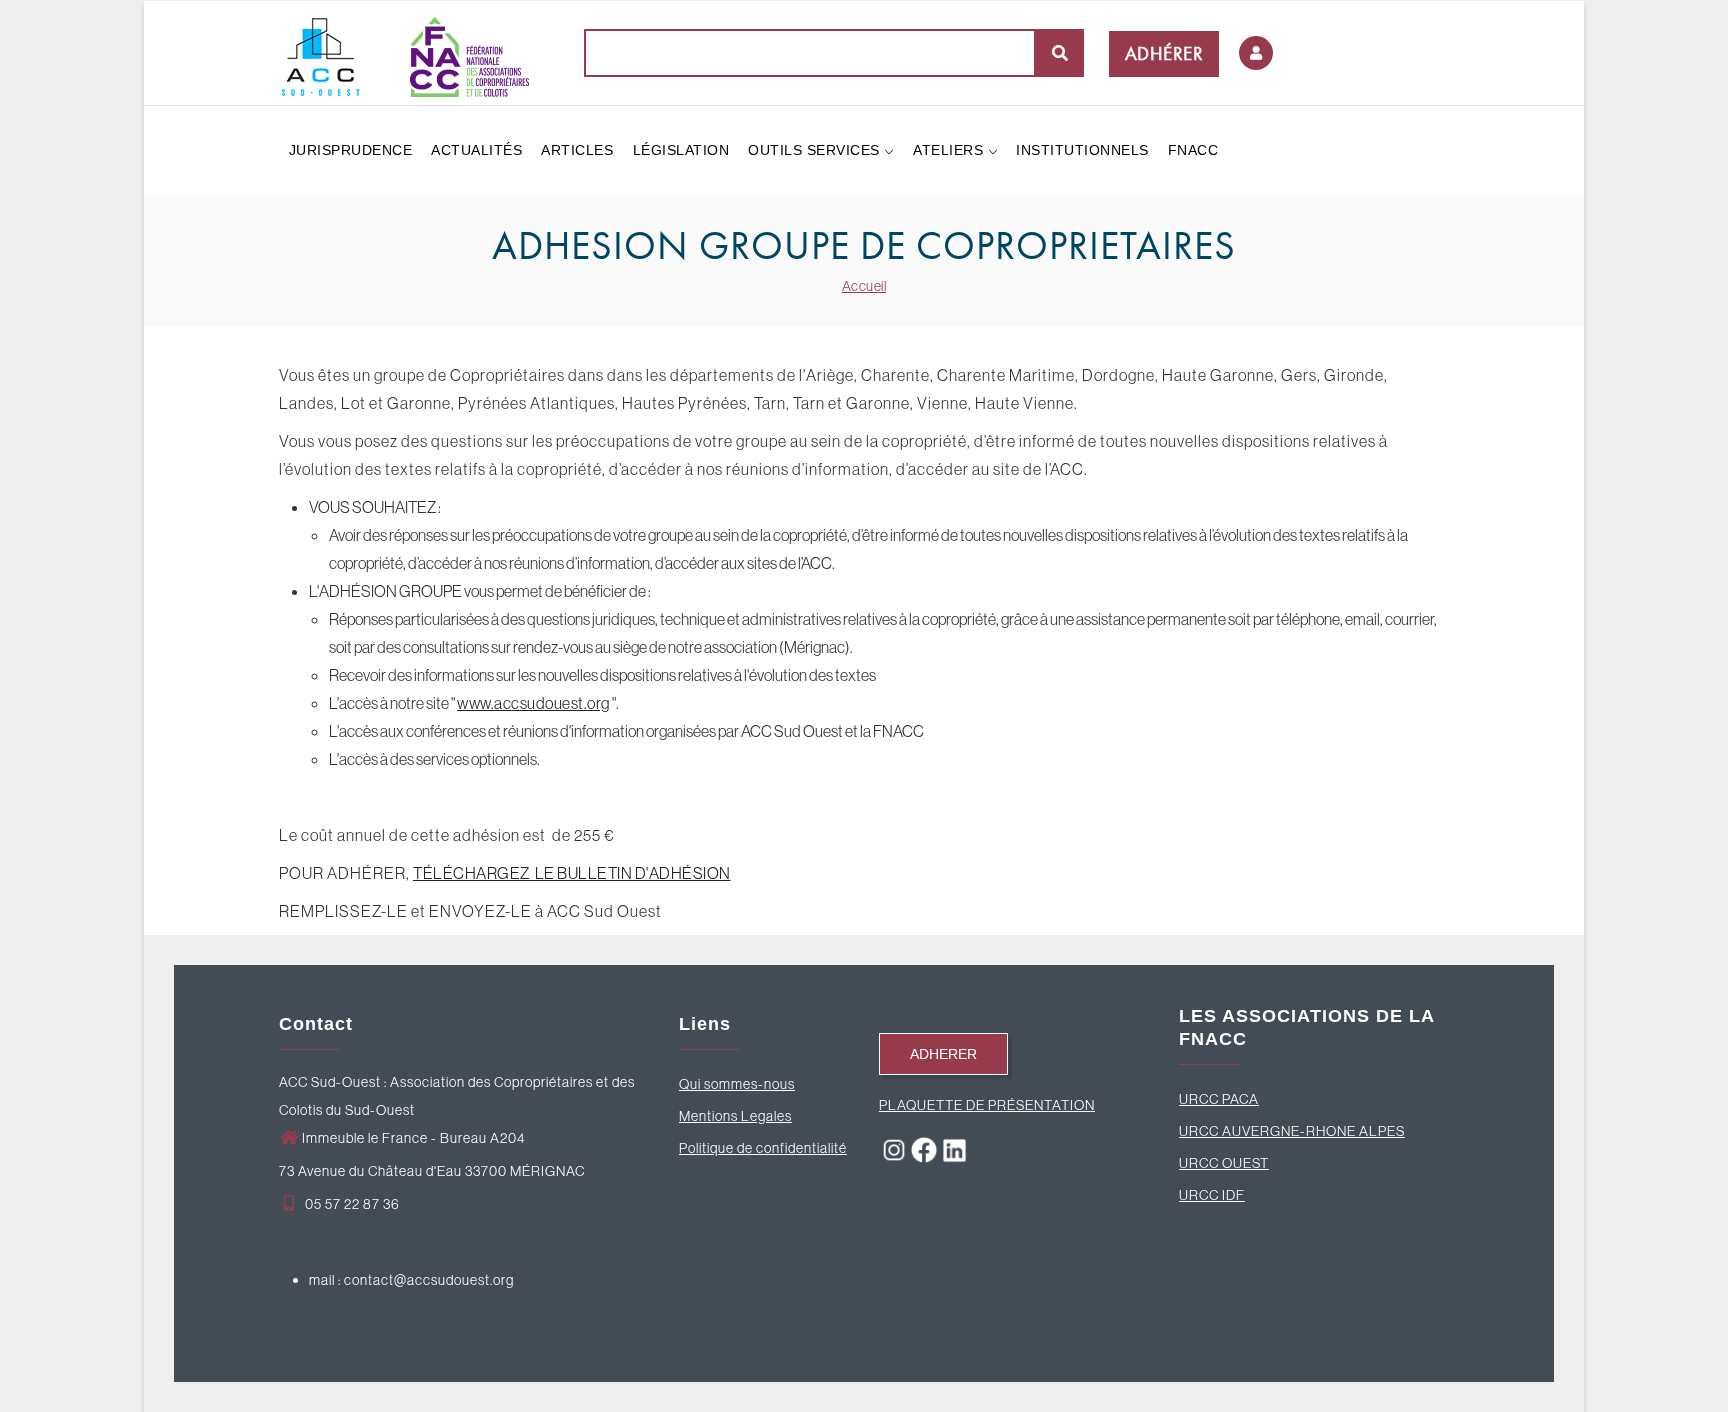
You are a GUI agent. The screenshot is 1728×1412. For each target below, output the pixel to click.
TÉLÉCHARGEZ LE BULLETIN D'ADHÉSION (572, 873)
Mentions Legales (735, 1116)
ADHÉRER (1164, 53)
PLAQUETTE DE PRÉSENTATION (987, 1105)
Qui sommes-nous (737, 1084)
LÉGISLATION (681, 150)
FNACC (1193, 150)
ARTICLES (577, 150)
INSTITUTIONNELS (1082, 150)
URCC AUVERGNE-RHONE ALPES (1292, 1131)
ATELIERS (950, 150)
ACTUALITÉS (476, 150)
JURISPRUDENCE (351, 150)
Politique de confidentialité (763, 1148)
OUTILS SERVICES (816, 150)
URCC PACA (1219, 1099)
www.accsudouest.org (533, 703)
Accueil (864, 286)
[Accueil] (404, 52)
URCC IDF (1212, 1195)
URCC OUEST (1224, 1163)
